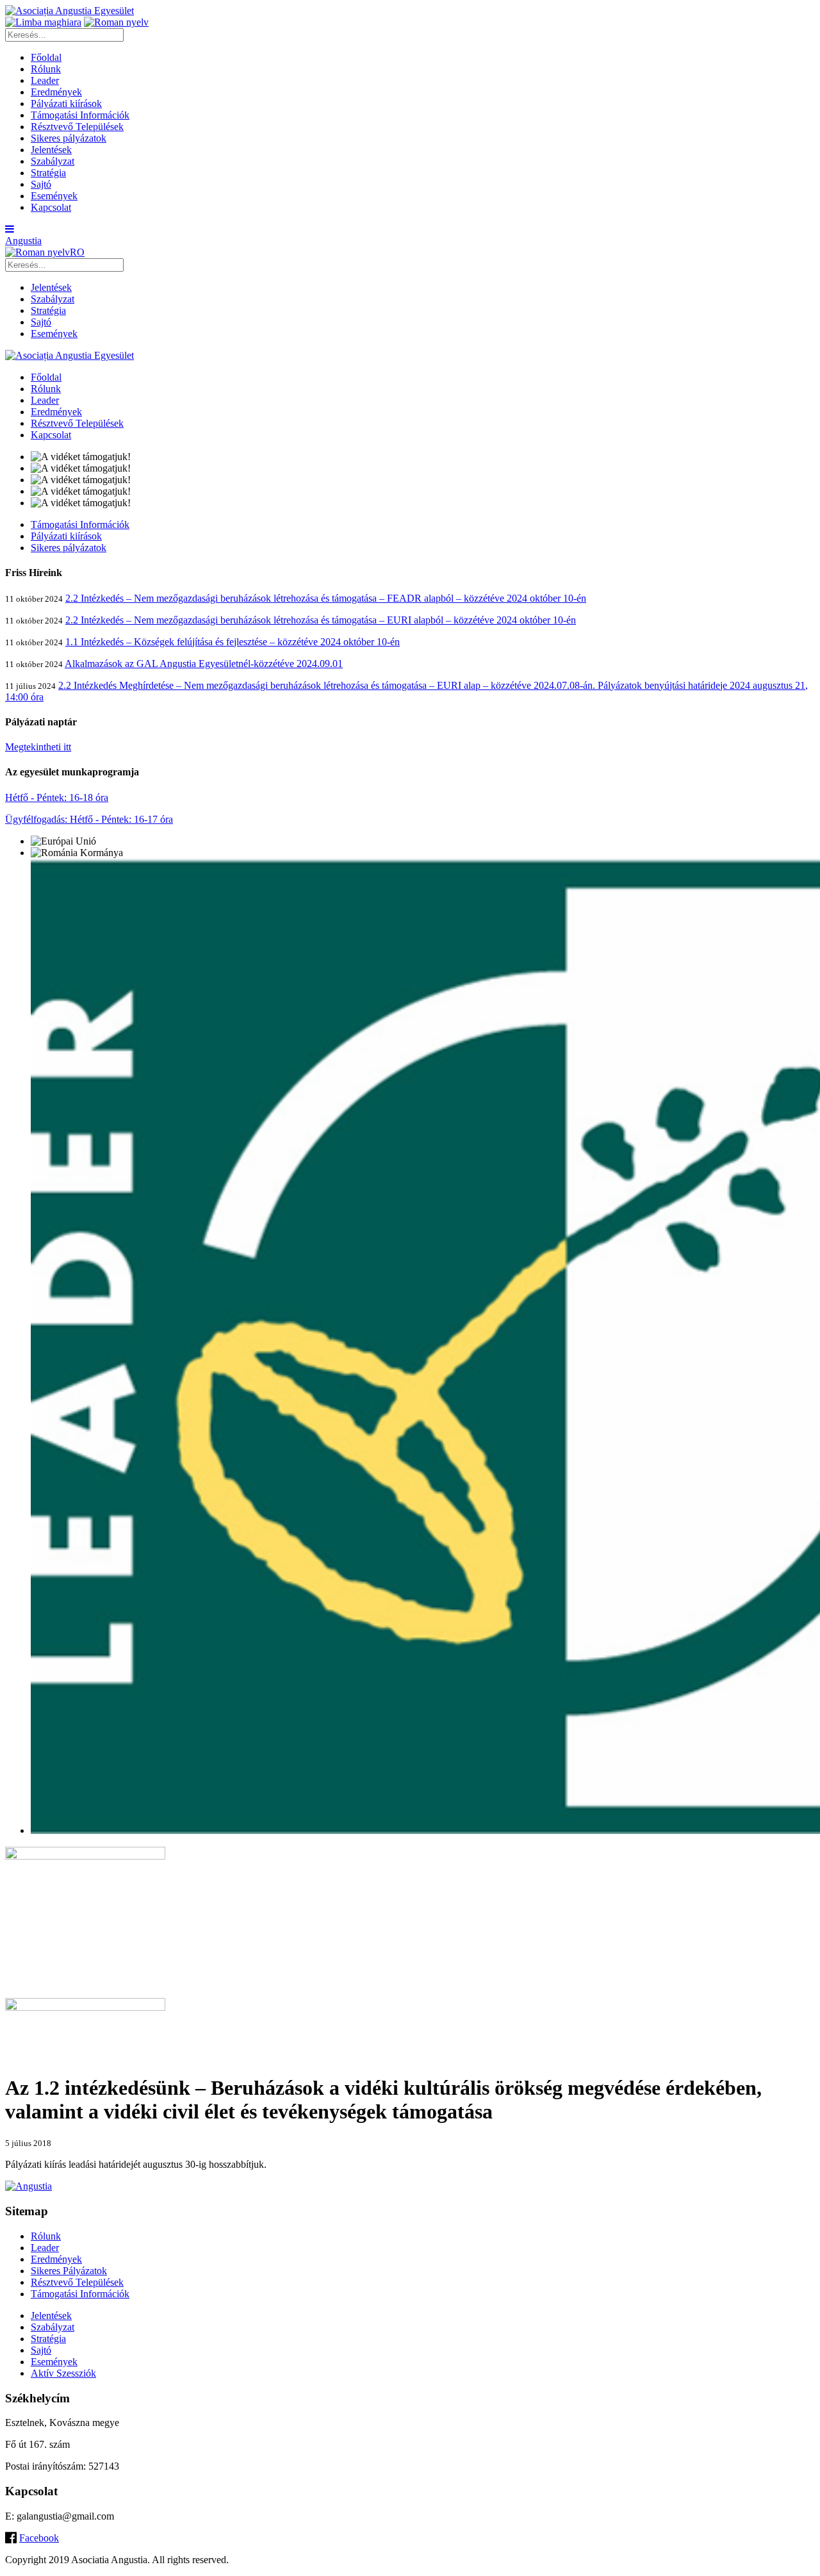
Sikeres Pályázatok (69, 2271)
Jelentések (51, 150)
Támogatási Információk (80, 115)
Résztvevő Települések (77, 127)
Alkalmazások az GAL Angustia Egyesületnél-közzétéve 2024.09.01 (204, 664)
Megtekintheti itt (38, 747)
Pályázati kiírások (66, 103)
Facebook (39, 2538)
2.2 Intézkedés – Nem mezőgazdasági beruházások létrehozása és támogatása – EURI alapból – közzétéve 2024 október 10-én (321, 620)
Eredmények (56, 92)
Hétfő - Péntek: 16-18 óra (57, 797)
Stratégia (48, 173)
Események (54, 196)
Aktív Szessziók (63, 2373)
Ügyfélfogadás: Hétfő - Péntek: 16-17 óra (89, 819)
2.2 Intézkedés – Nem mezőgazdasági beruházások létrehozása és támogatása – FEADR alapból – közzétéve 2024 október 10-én (326, 598)
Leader (45, 80)
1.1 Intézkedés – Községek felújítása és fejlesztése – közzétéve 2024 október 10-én (233, 642)
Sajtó (41, 184)
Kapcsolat (51, 207)
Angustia (23, 241)
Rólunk (46, 69)
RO (77, 252)
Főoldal (46, 57)
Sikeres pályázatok (69, 138)
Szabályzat (53, 161)
